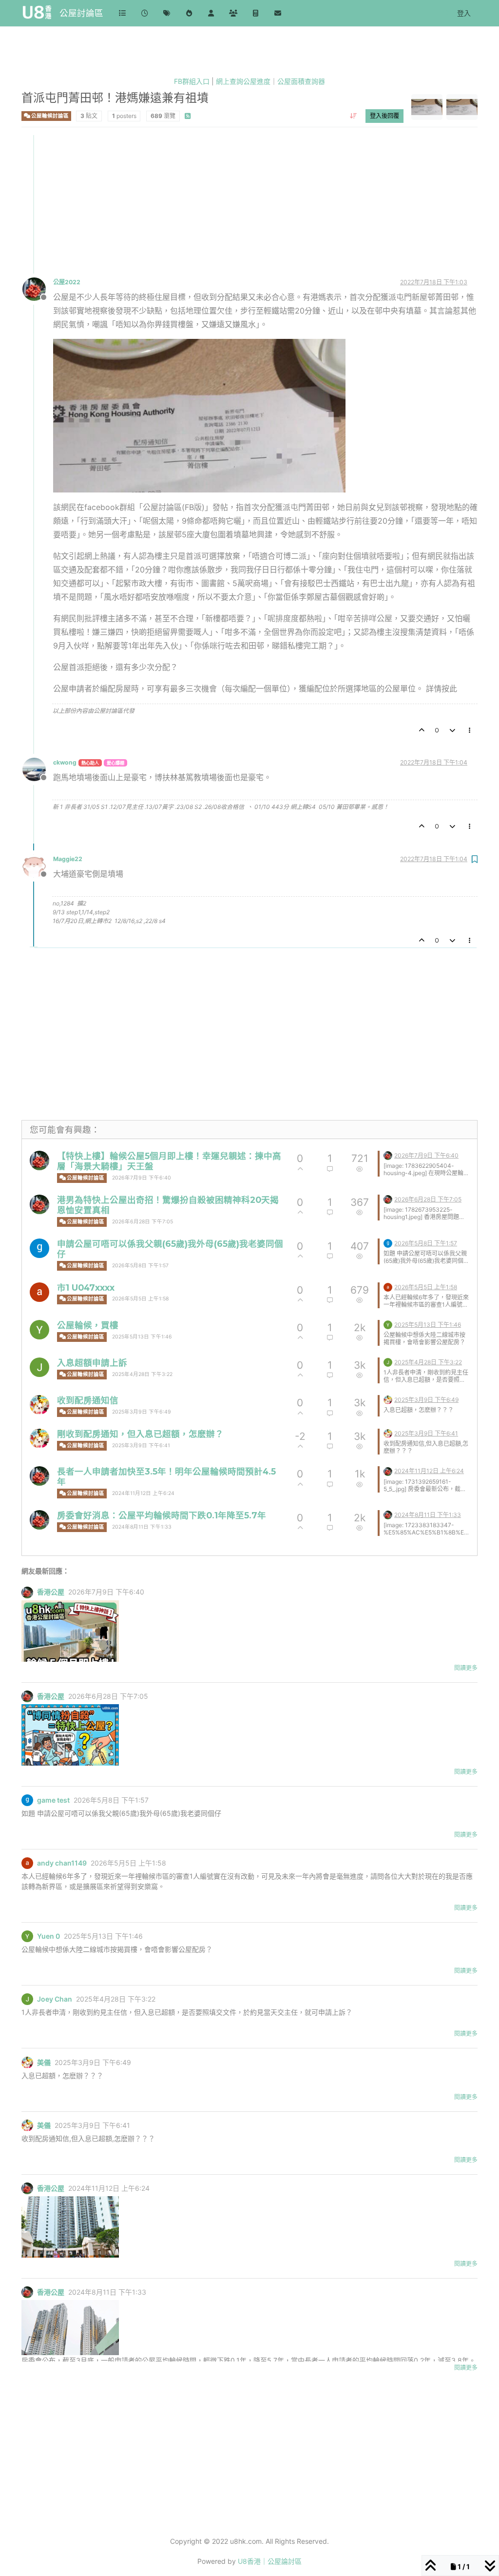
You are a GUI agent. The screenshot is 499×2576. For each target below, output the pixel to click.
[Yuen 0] (39, 1330)
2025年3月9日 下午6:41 (141, 1445)
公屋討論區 (81, 13)
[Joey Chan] (39, 1367)
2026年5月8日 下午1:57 (140, 1266)
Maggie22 (68, 859)
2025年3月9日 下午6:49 (142, 1412)
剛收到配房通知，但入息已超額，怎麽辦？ (140, 1434)
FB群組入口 (192, 81)
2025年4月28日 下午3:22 (142, 1374)
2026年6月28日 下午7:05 (143, 1222)
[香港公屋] (39, 1160)
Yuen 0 (48, 1936)
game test (53, 1800)
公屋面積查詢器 (301, 81)
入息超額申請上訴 (92, 1363)
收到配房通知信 (88, 1400)
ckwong (65, 762)
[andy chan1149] (39, 1292)
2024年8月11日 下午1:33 (142, 1527)
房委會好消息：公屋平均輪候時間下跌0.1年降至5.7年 (162, 1515)
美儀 (44, 2063)
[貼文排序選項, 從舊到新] (354, 116)
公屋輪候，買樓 (88, 1325)
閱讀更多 (466, 1668)
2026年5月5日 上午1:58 (140, 1299)
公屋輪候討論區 (49, 116)
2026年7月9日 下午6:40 (142, 1178)
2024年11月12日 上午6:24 (143, 1493)
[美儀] (39, 1405)
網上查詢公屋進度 (243, 81)
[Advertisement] (250, 203)
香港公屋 (51, 1592)
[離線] (38, 288)
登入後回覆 (384, 116)
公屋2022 (67, 282)
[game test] (39, 1248)
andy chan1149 (62, 1863)
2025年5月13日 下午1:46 (142, 1337)
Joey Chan (55, 1999)
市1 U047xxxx (86, 1288)
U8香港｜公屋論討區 (270, 2561)
